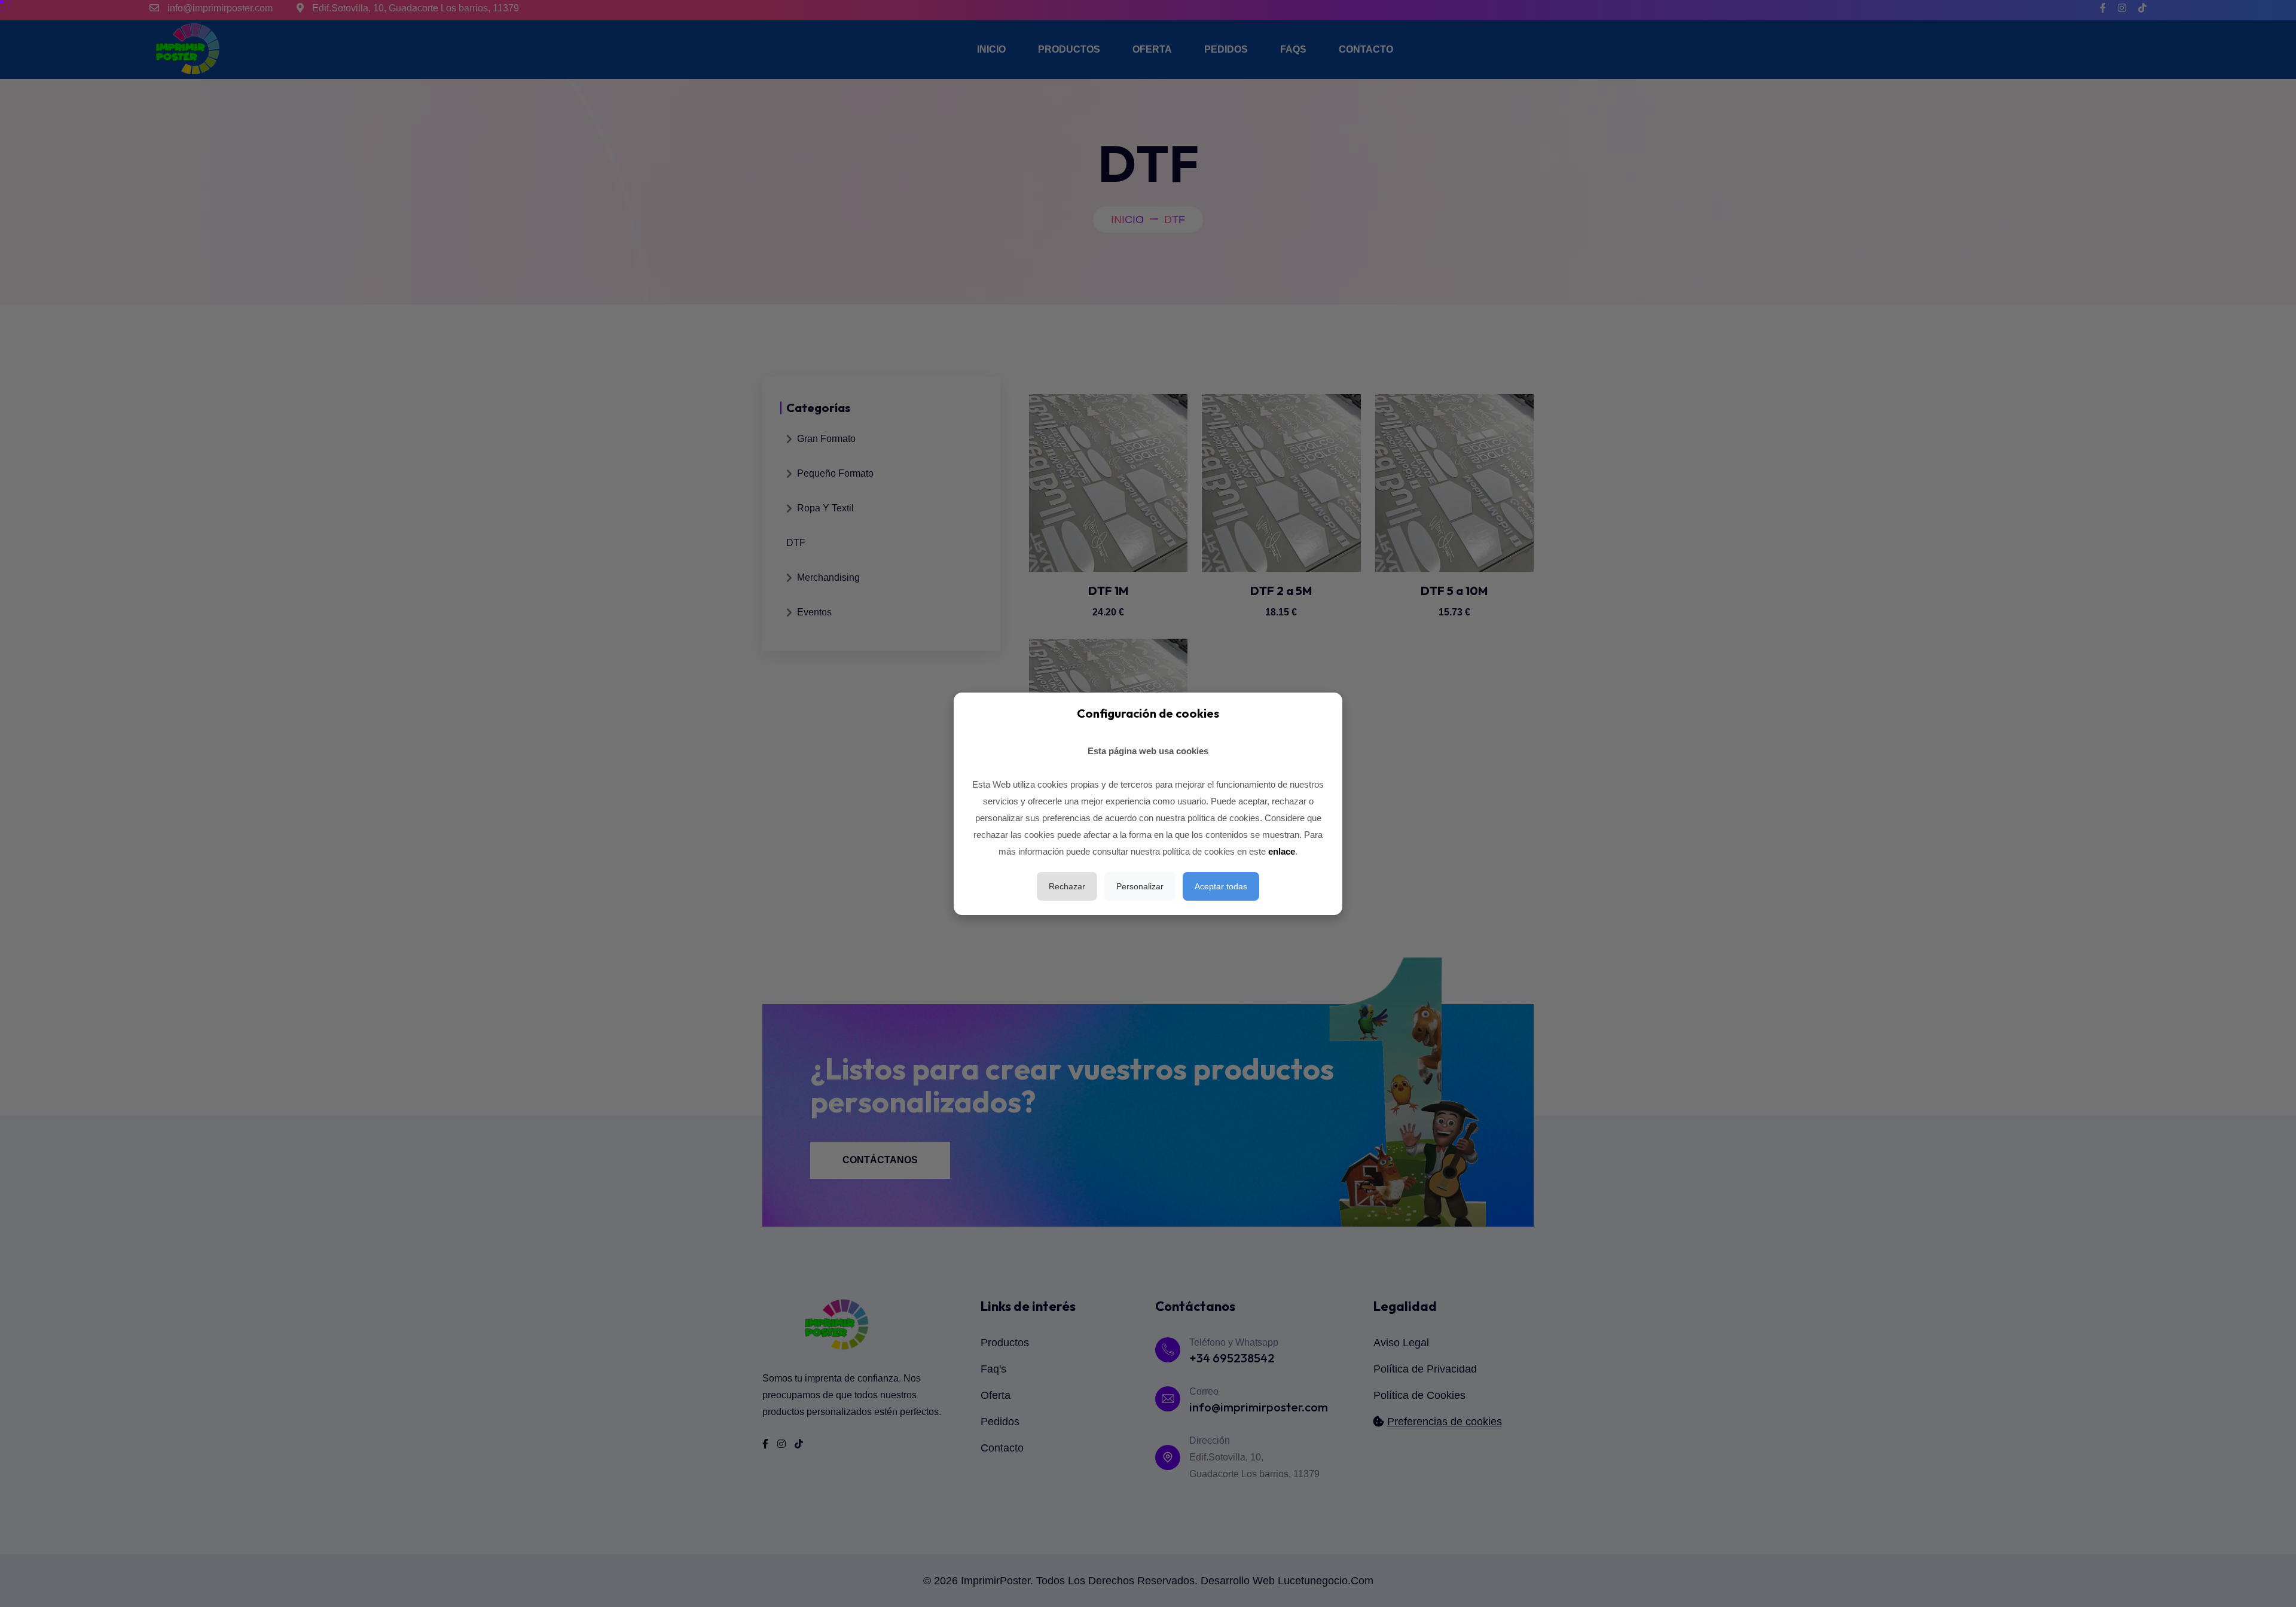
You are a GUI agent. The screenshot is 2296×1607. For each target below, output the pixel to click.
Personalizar (1140, 886)
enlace (1282, 851)
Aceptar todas (1221, 886)
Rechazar (1067, 886)
